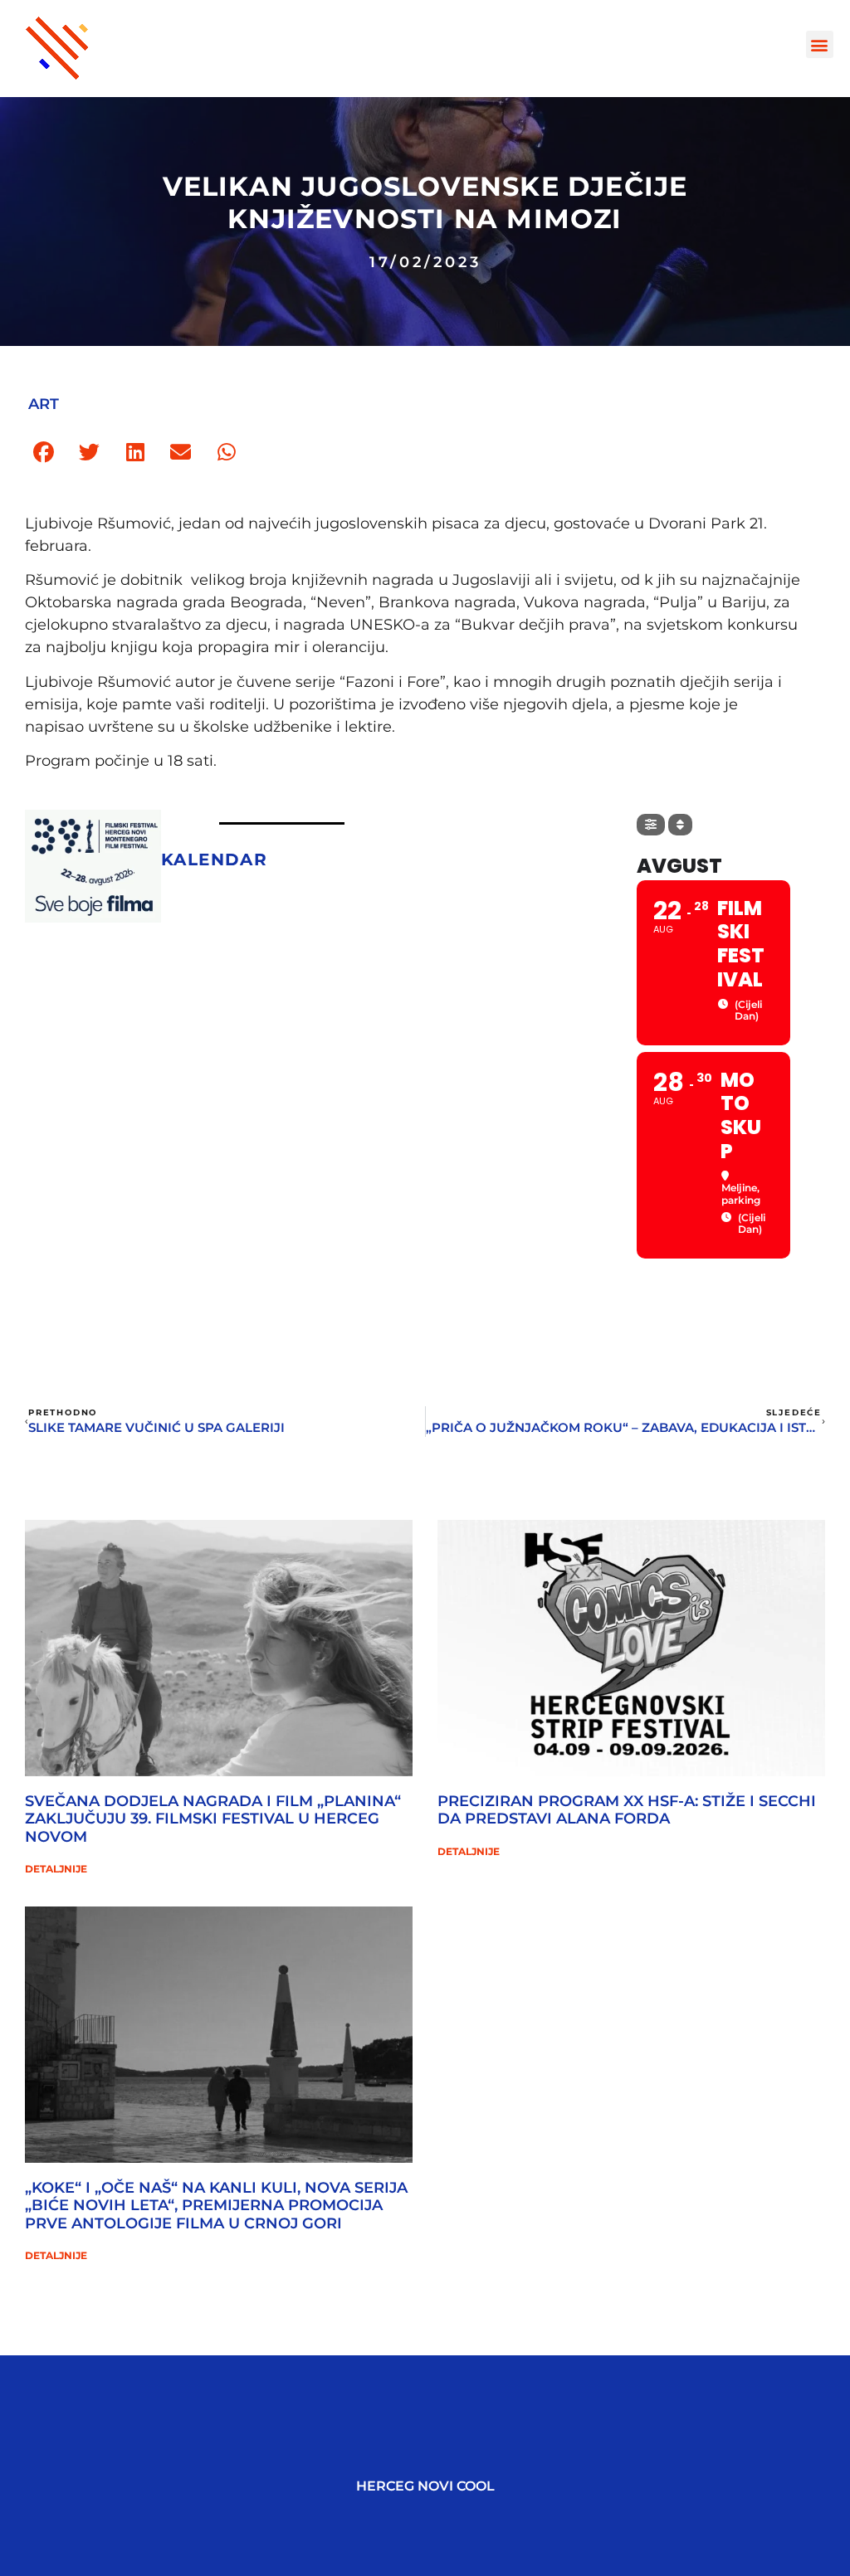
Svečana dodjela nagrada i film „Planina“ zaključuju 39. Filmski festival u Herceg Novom (213, 1819)
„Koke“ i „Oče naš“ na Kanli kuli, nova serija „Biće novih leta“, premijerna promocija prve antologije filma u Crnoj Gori (216, 2206)
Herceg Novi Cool (425, 2486)
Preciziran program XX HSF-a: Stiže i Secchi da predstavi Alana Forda (627, 1810)
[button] (820, 44)
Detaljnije (56, 1869)
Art (44, 404)
